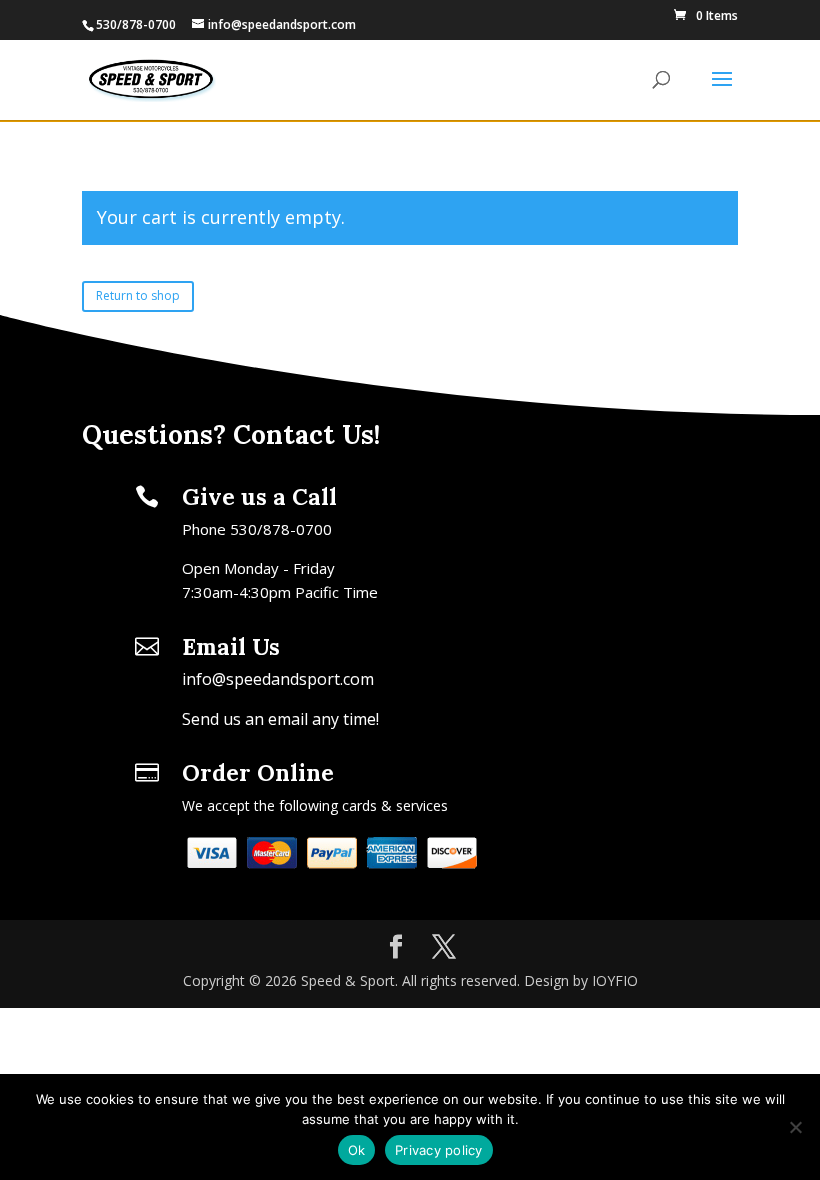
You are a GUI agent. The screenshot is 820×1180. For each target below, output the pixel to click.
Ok (357, 1150)
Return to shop (138, 295)
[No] (795, 1127)
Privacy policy (439, 1150)
